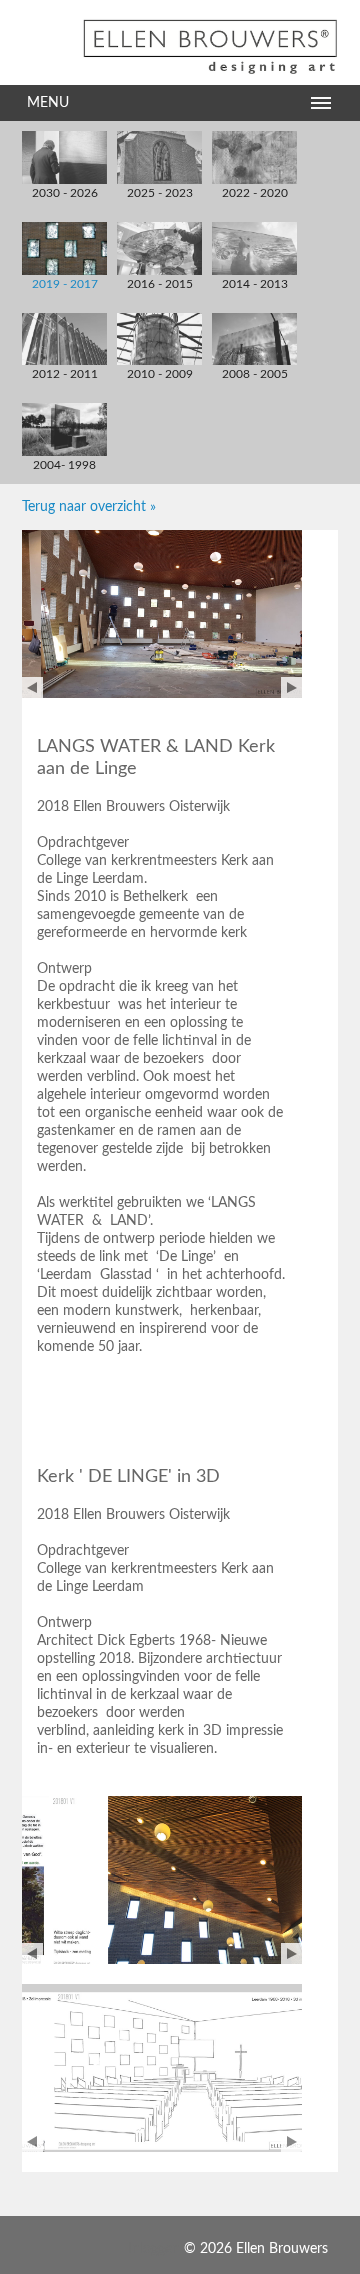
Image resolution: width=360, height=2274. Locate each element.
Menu (48, 103)
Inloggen (154, 2249)
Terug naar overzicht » (89, 507)
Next (291, 687)
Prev (32, 687)
